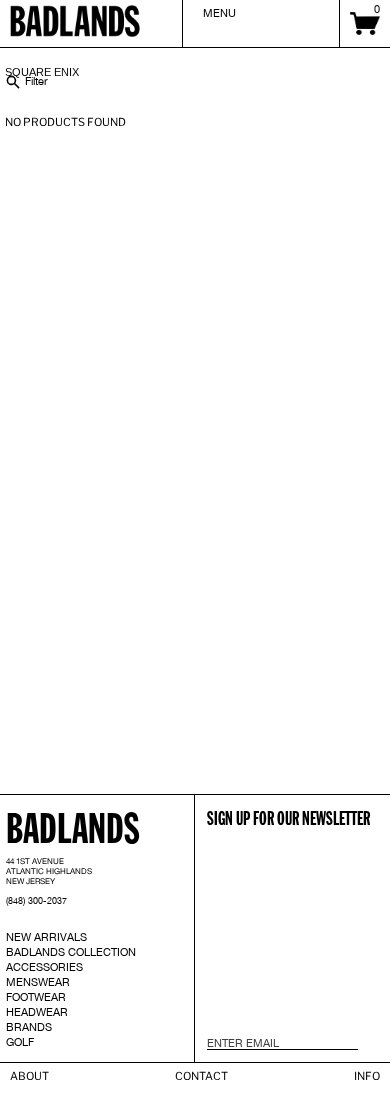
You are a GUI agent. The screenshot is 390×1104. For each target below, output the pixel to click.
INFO (367, 1076)
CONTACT (201, 1076)
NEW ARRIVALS (46, 937)
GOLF (20, 1042)
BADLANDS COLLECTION (71, 952)
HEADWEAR (37, 1012)
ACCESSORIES (44, 967)
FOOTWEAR (36, 997)
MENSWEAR (38, 982)
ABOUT (29, 1076)
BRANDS (29, 1027)
